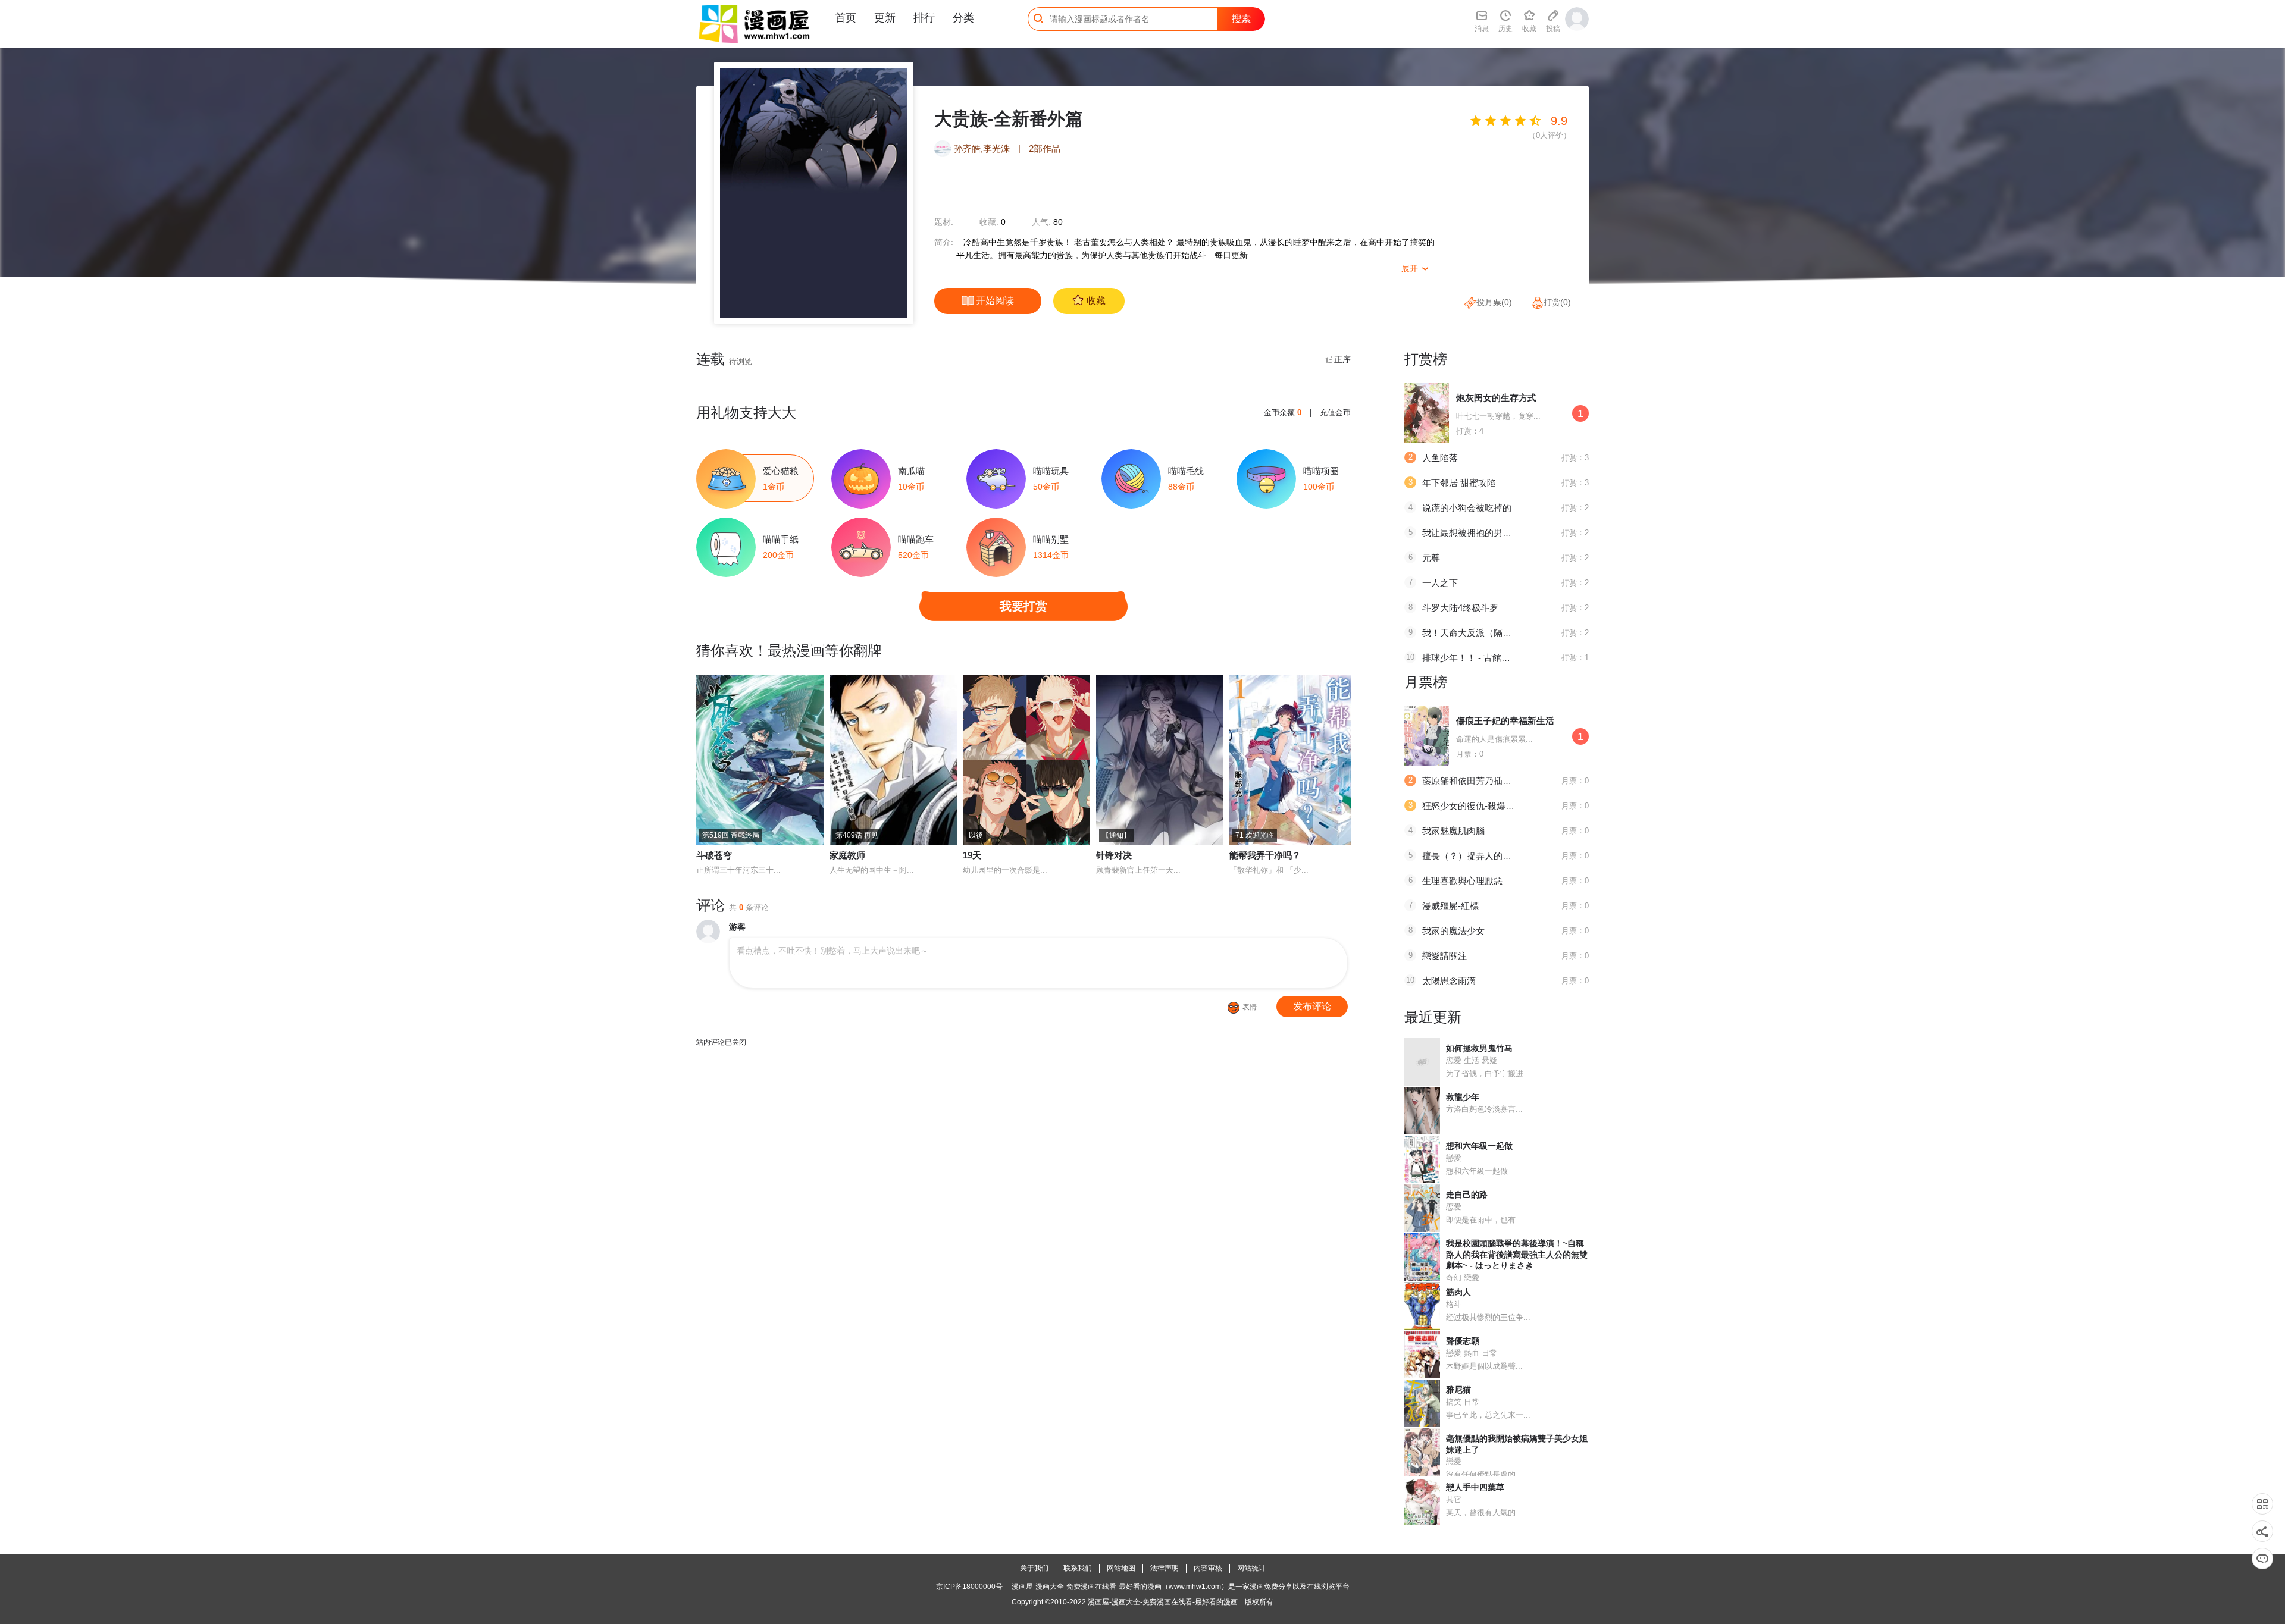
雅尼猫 (1458, 1390)
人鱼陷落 (1440, 458)
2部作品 (1045, 148)
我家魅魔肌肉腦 (1453, 831)
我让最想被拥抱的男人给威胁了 (1485, 533)
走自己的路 (1467, 1195)
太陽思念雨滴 (1449, 981)
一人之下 (1440, 583)
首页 (846, 18)
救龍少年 (1463, 1097)
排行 (924, 18)
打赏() (1557, 302)
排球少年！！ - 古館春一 (1471, 658)
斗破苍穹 (714, 855)
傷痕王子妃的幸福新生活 (1505, 721)
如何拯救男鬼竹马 (1479, 1048)
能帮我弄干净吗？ (1265, 855)
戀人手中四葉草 (1475, 1487)
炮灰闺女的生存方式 (1496, 398)
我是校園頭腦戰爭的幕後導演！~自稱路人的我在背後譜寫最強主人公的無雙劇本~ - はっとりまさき (1517, 1254)
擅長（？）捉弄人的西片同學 (1480, 856)
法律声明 (1165, 1568)
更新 (885, 18)
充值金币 (1335, 413)
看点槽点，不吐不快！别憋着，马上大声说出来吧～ (832, 951)
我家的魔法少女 (1453, 931)
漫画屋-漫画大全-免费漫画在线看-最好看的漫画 (1163, 1602)
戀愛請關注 (1444, 956)
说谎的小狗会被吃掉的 (1467, 508)
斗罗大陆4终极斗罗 (1460, 608)
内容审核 (1208, 1568)
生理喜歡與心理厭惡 (1462, 881)
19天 (972, 855)
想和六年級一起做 (1479, 1146)
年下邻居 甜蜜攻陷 (1459, 483)
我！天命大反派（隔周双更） (1480, 633)
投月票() (1494, 302)
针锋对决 (1114, 855)
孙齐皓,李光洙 (982, 148)
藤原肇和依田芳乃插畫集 (1471, 781)
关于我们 (1034, 1568)
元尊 (1431, 558)
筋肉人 (1458, 1292)
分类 (963, 18)
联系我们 (1078, 1568)
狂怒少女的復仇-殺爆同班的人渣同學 (1495, 806)
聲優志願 (1463, 1341)
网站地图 (1121, 1568)
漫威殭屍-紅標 (1450, 906)
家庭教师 (847, 855)
